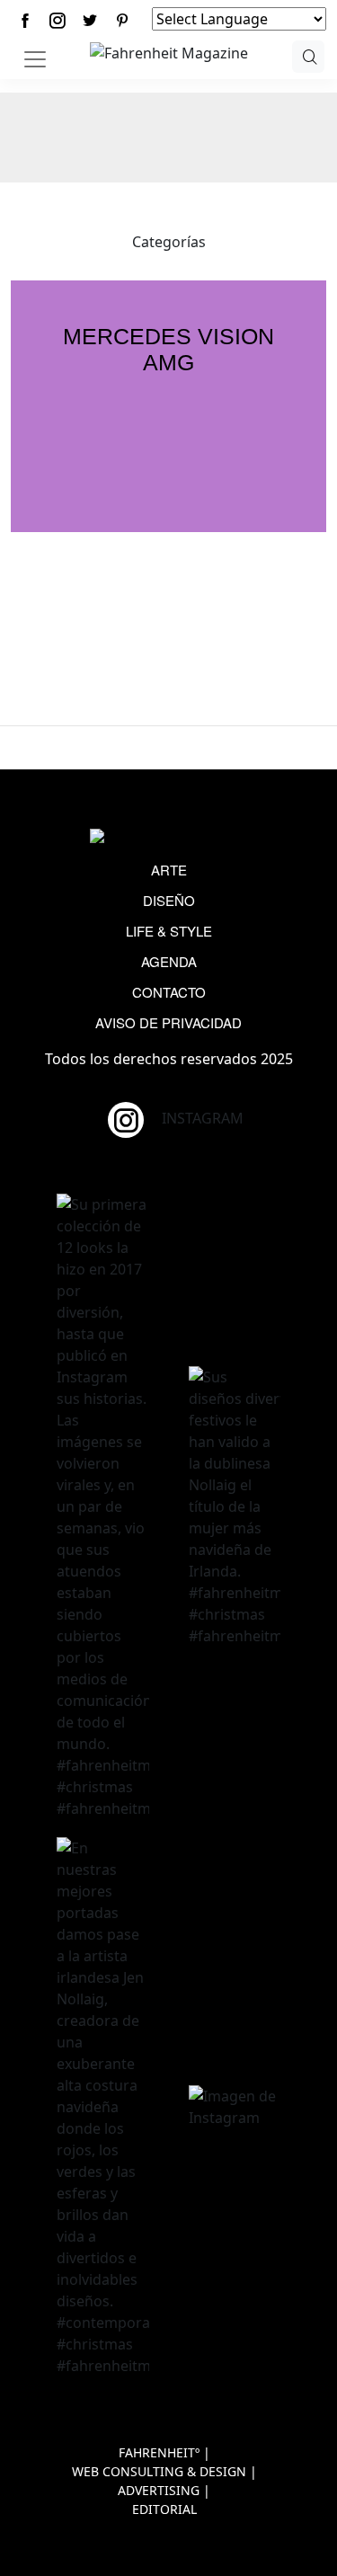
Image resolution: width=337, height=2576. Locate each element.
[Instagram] (58, 20)
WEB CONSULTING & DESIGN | (164, 2471)
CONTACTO (169, 992)
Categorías (169, 242)
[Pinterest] (122, 20)
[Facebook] (25, 20)
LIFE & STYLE (169, 931)
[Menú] (35, 59)
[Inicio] (169, 51)
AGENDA (169, 961)
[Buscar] (309, 57)
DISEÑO (169, 900)
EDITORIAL (164, 2509)
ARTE (169, 870)
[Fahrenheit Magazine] (169, 838)
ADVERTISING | (164, 2490)
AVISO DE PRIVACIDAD (168, 1022)
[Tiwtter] (90, 20)
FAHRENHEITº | (164, 2452)
